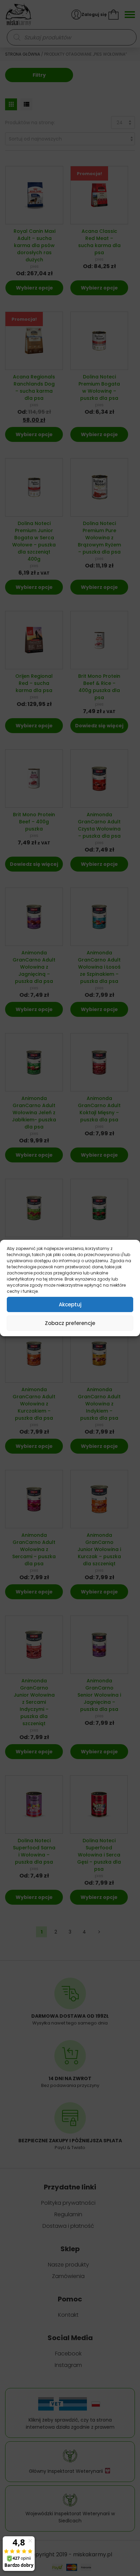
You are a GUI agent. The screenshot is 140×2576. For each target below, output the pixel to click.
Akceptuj (70, 1304)
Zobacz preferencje (70, 1323)
